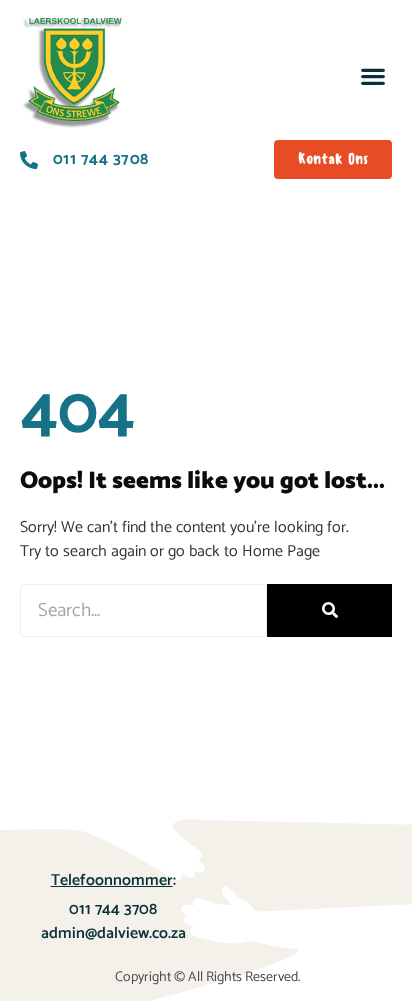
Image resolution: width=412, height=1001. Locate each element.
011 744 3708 (113, 909)
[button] (372, 75)
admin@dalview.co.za (113, 933)
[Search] (329, 610)
